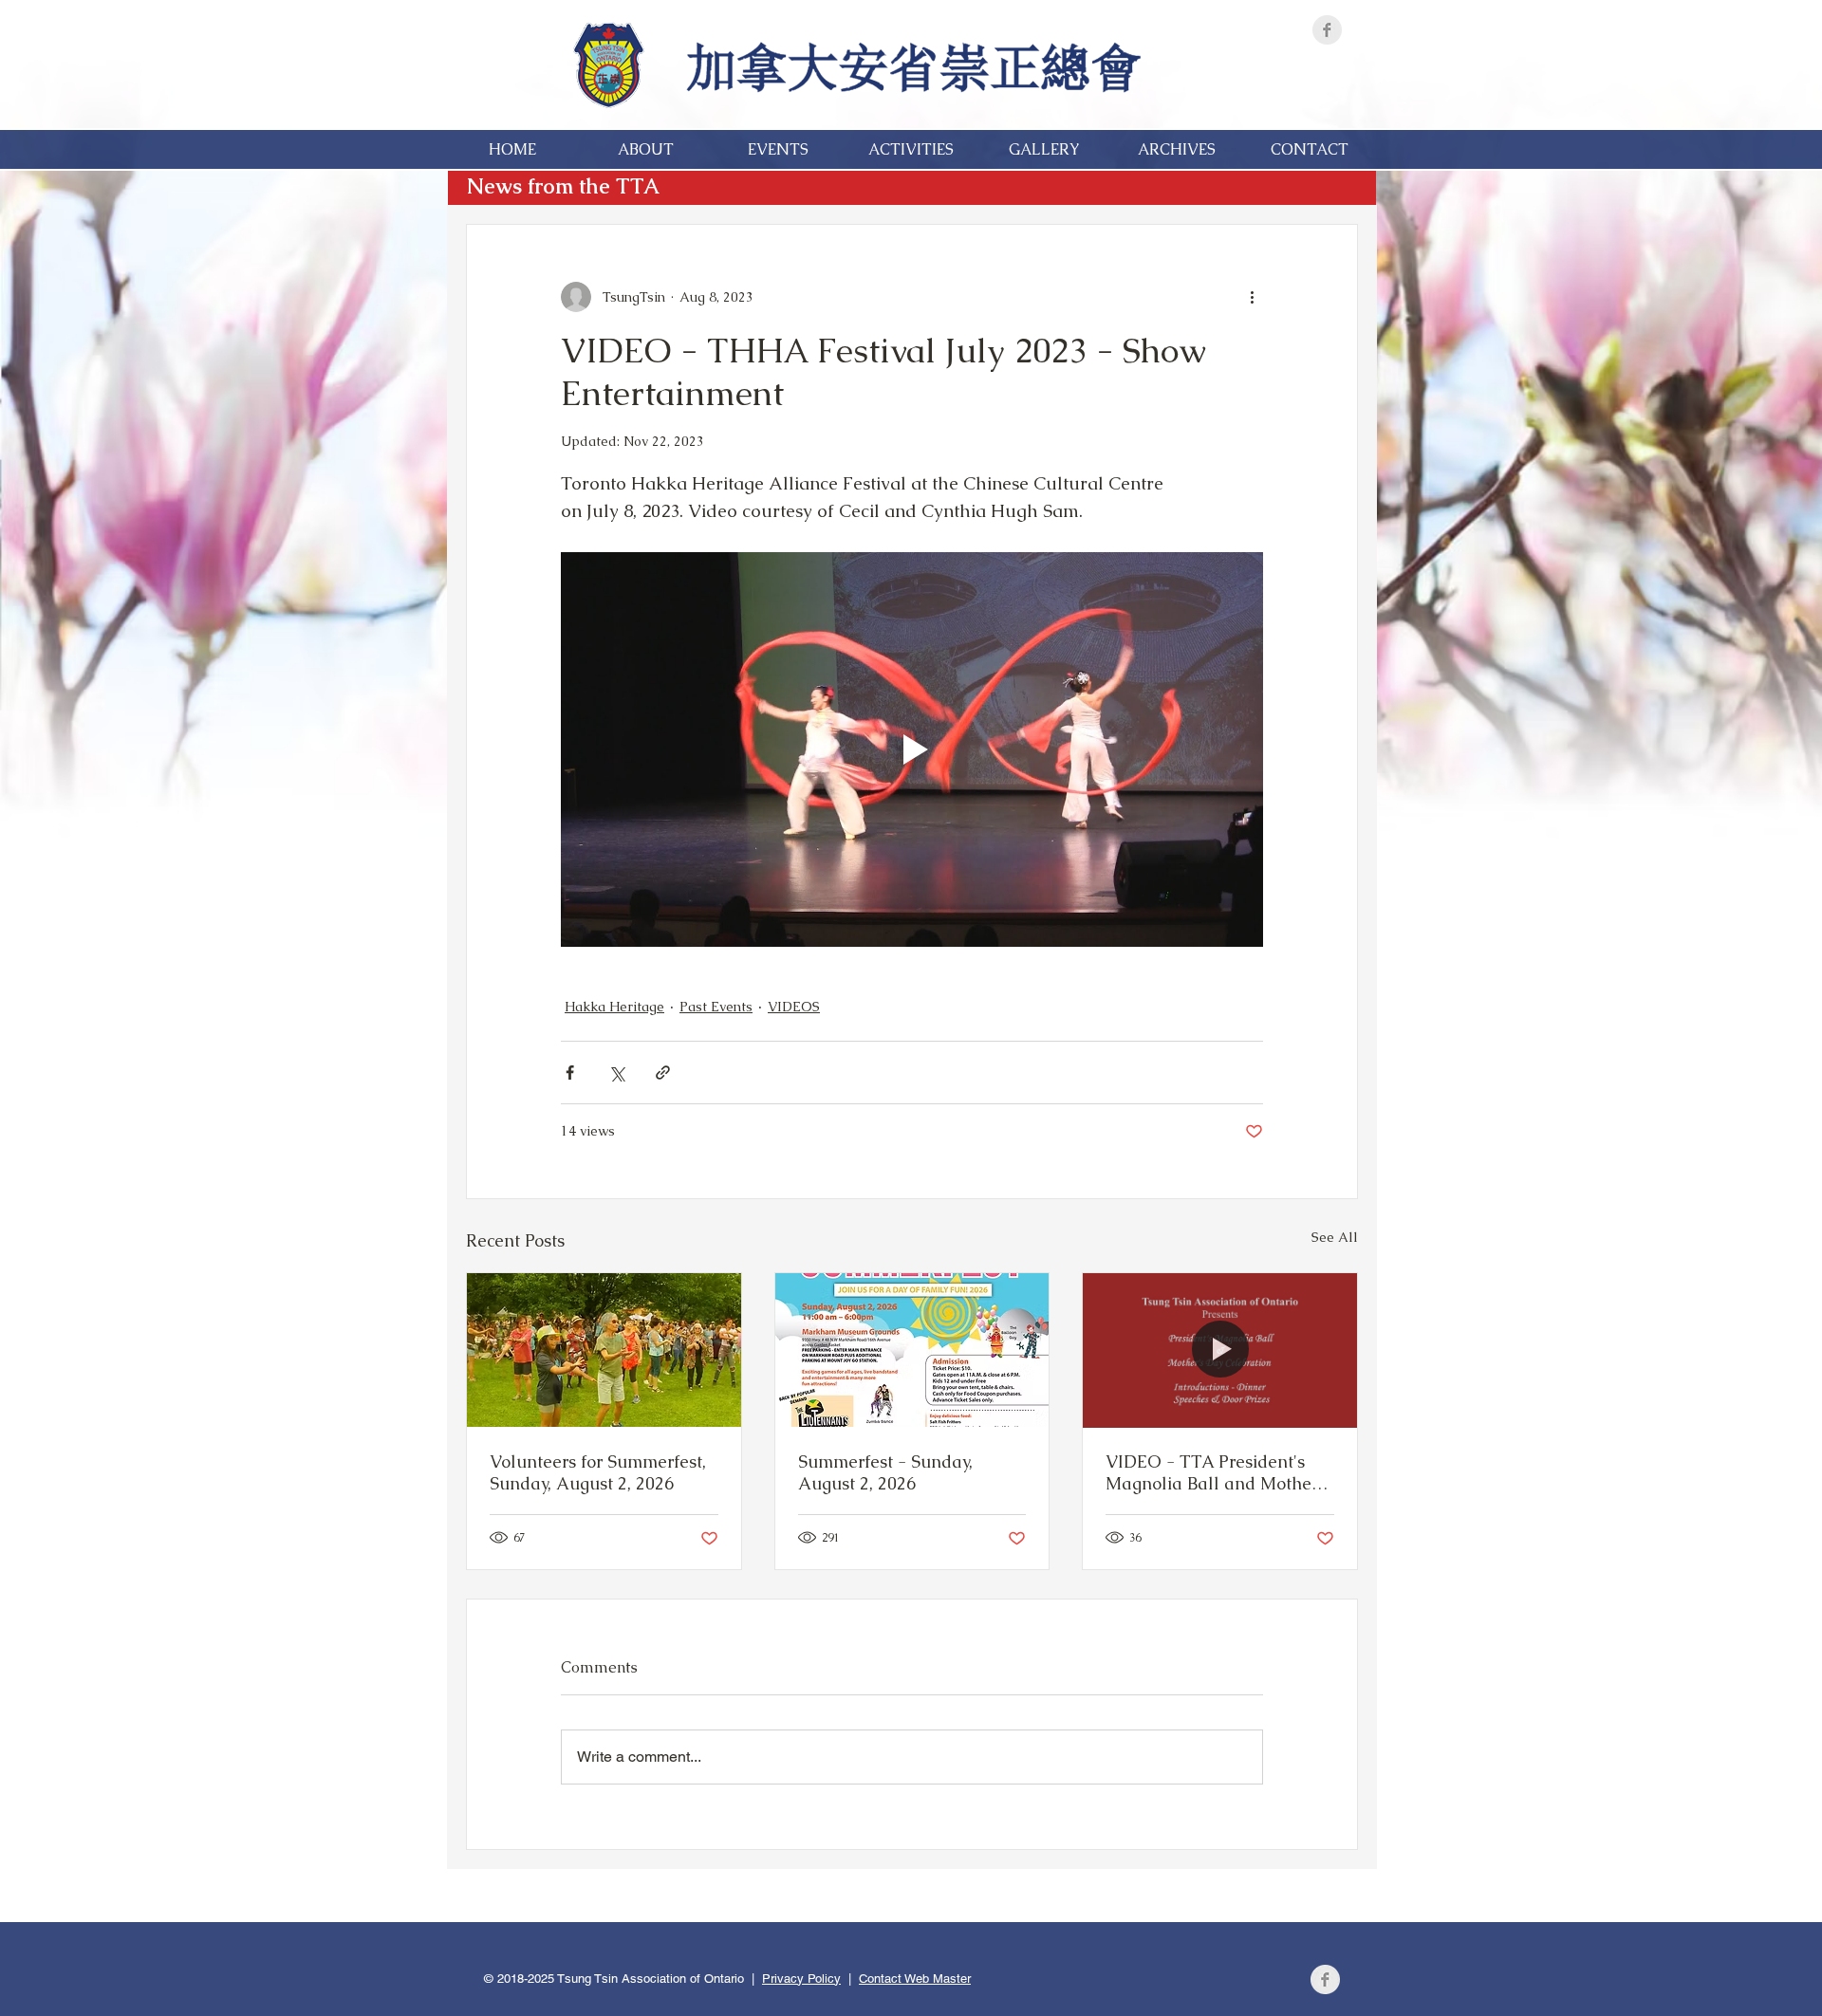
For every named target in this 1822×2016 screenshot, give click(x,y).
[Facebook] (1327, 30)
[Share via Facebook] (570, 1073)
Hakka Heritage (614, 1007)
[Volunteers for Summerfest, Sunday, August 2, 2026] (604, 1350)
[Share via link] (663, 1073)
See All (1335, 1237)
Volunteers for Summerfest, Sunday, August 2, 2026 (598, 1472)
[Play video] (912, 749)
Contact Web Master (915, 1979)
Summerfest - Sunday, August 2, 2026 (885, 1472)
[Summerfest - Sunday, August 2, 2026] (912, 1350)
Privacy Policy (801, 1979)
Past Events (716, 1007)
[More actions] (1252, 297)
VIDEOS (794, 1007)
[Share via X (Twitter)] (616, 1073)
